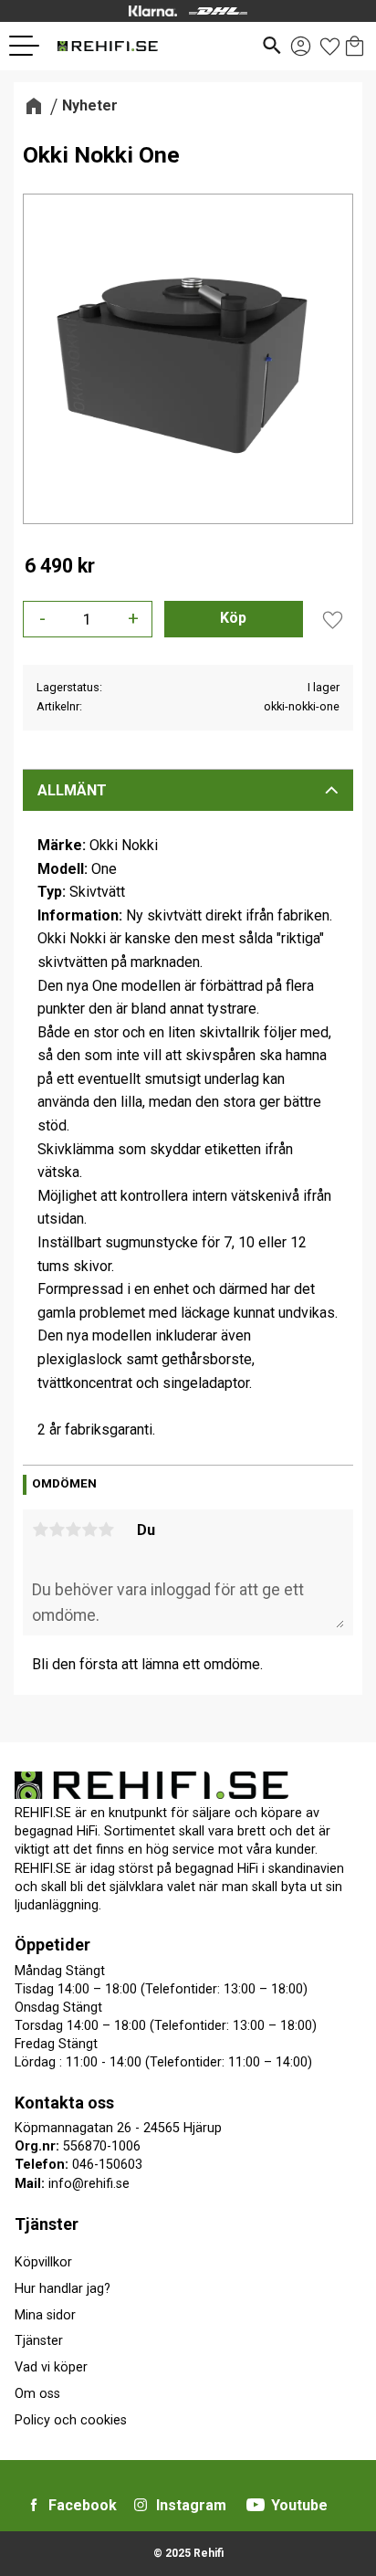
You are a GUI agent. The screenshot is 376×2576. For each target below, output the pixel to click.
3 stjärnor (73, 1530)
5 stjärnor (106, 1530)
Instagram (191, 2505)
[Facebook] (34, 2505)
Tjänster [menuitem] (47, 2224)
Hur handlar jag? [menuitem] (63, 2289)
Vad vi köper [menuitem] (51, 2367)
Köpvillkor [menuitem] (43, 2262)
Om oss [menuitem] (37, 2394)
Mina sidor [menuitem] (45, 2315)
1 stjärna (40, 1530)
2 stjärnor (57, 1530)
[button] (31, 46)
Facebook (83, 2505)
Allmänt (72, 790)
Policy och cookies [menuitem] (71, 2420)
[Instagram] (141, 2505)
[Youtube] (256, 2505)
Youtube (299, 2505)
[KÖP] (234, 619)
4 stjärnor (89, 1530)
